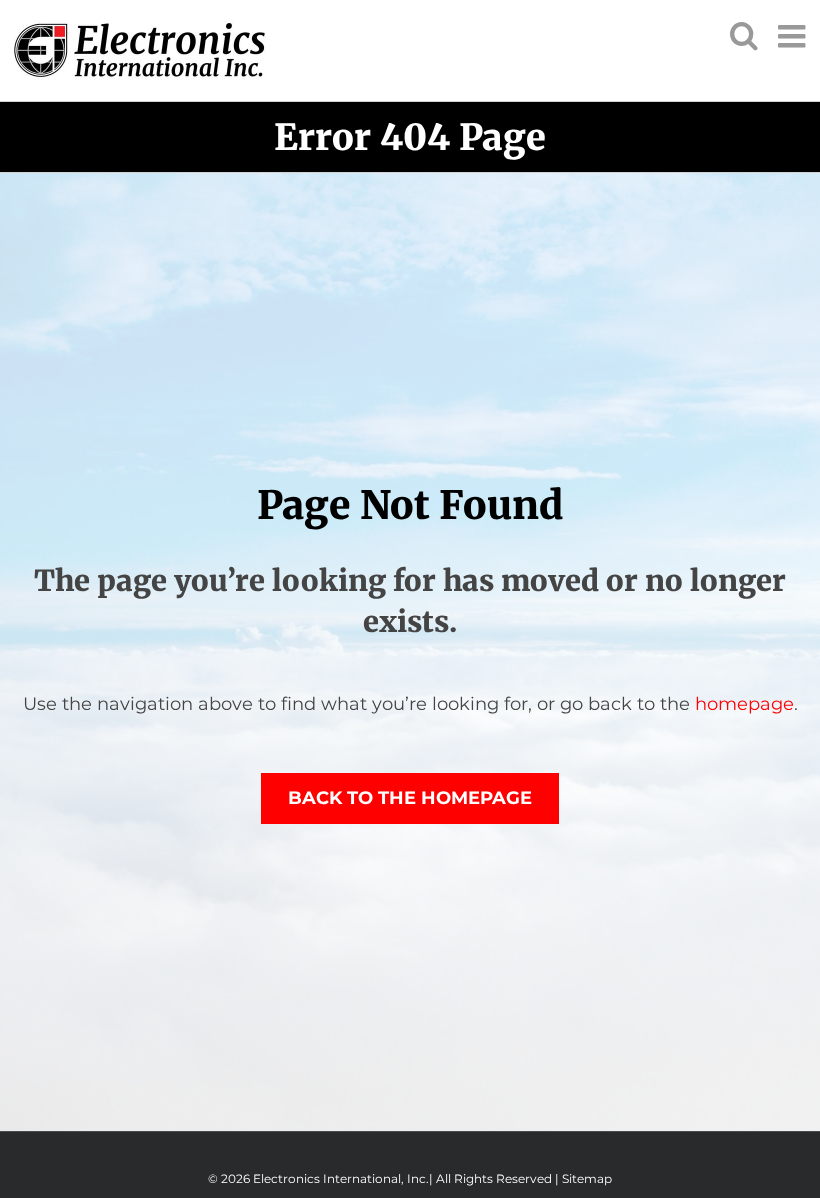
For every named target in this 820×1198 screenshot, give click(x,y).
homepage (744, 704)
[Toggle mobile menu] (794, 36)
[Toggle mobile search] (744, 35)
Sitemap (587, 1178)
